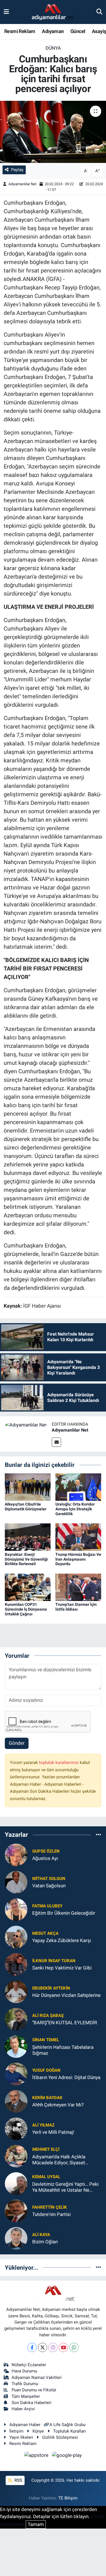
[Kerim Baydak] (16, 2101)
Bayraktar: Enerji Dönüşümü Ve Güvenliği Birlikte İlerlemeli (26, 1559)
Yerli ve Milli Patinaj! (53, 2132)
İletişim (16, 2431)
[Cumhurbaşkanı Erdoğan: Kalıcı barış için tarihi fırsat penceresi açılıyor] (53, 132)
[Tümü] (99, 1835)
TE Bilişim (68, 2498)
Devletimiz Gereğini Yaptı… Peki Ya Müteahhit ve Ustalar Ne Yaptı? (65, 2187)
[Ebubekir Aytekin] (16, 1991)
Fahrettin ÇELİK (50, 2207)
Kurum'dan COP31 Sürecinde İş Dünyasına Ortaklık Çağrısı (26, 1609)
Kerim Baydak (47, 2098)
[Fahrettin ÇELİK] (16, 2210)
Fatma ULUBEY (47, 1906)
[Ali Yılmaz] (16, 2128)
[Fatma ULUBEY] (16, 1909)
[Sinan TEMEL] (16, 2046)
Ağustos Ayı (45, 1858)
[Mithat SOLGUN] (16, 1882)
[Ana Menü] (6, 12)
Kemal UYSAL (46, 2177)
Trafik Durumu (25, 2384)
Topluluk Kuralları (70, 2431)
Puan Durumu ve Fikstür (34, 2390)
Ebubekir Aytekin (51, 1988)
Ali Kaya (41, 2235)
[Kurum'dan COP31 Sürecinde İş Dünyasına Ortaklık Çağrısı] (28, 1587)
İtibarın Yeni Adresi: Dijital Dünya (66, 2077)
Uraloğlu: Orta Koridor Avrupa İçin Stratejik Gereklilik (75, 1509)
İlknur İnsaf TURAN (54, 1961)
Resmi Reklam (20, 31)
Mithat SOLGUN (49, 1879)
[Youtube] (63, 2347)
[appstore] (37, 2456)
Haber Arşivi (23, 2409)
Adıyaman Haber (25, 2425)
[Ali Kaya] (16, 2238)
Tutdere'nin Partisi (51, 2214)
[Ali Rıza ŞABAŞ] (16, 2019)
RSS (18, 2480)
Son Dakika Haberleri (32, 2403)
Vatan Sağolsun (49, 1886)
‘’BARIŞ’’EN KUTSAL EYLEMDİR (65, 2023)
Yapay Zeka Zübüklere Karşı (62, 1940)
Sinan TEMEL (46, 2040)
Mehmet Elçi (46, 2149)
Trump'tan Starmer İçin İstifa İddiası (76, 1607)
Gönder (17, 1743)
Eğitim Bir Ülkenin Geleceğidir (64, 1913)
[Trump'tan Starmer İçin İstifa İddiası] (78, 1587)
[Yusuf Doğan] (16, 2073)
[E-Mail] (56, 1442)
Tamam (36, 2524)
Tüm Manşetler (26, 2396)
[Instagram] (53, 2347)
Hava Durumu (24, 2371)
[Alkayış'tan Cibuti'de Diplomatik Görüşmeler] (28, 1487)
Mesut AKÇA (45, 1933)
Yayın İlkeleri (21, 2437)
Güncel (78, 31)
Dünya (53, 48)
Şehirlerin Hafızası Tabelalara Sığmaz (63, 2050)
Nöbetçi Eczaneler (29, 2365)
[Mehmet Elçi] (16, 2156)
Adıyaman (53, 31)
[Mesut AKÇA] (16, 1936)
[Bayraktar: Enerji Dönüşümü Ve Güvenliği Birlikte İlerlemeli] (28, 1537)
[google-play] (67, 2456)
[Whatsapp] (74, 2347)
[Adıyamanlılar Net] (26, 1425)
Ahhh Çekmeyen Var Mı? (58, 2105)
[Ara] (99, 12)
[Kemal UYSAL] (16, 2183)
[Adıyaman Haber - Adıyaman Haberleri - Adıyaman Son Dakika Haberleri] (53, 12)
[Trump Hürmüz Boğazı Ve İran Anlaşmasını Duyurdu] (78, 1537)
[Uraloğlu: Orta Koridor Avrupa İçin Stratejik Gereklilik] (78, 1487)
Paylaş (17, 170)
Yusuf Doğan (46, 2070)
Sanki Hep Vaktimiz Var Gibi (62, 1968)
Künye (38, 2431)
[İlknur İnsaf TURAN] (16, 1964)
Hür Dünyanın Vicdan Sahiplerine (66, 1995)
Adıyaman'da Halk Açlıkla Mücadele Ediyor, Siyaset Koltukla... (59, 2160)
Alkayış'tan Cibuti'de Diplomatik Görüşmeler (26, 1507)
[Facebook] (32, 2347)
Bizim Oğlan (45, 2242)
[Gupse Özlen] (16, 1854)
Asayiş (99, 31)
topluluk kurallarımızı (59, 1763)
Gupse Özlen (46, 1851)
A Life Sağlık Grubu (67, 2425)
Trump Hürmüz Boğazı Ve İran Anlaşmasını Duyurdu (78, 1559)
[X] (43, 2347)
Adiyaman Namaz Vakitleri (37, 2377)
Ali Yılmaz (43, 2125)
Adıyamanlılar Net (22, 184)
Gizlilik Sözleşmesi (60, 2437)
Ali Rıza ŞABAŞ (48, 2016)
